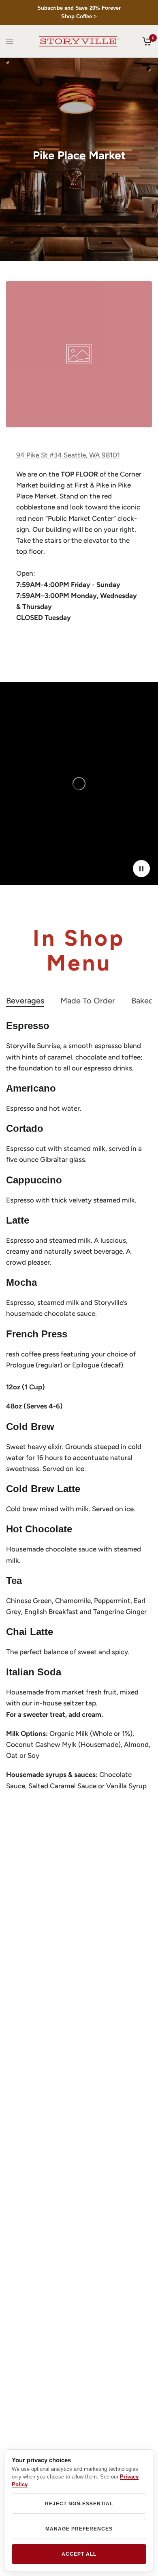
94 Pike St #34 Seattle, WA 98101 (68, 455)
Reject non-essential (79, 2504)
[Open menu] (10, 41)
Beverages (25, 1001)
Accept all (79, 2554)
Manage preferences (79, 2529)
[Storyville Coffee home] (79, 41)
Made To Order (88, 1001)
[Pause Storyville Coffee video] (141, 869)
